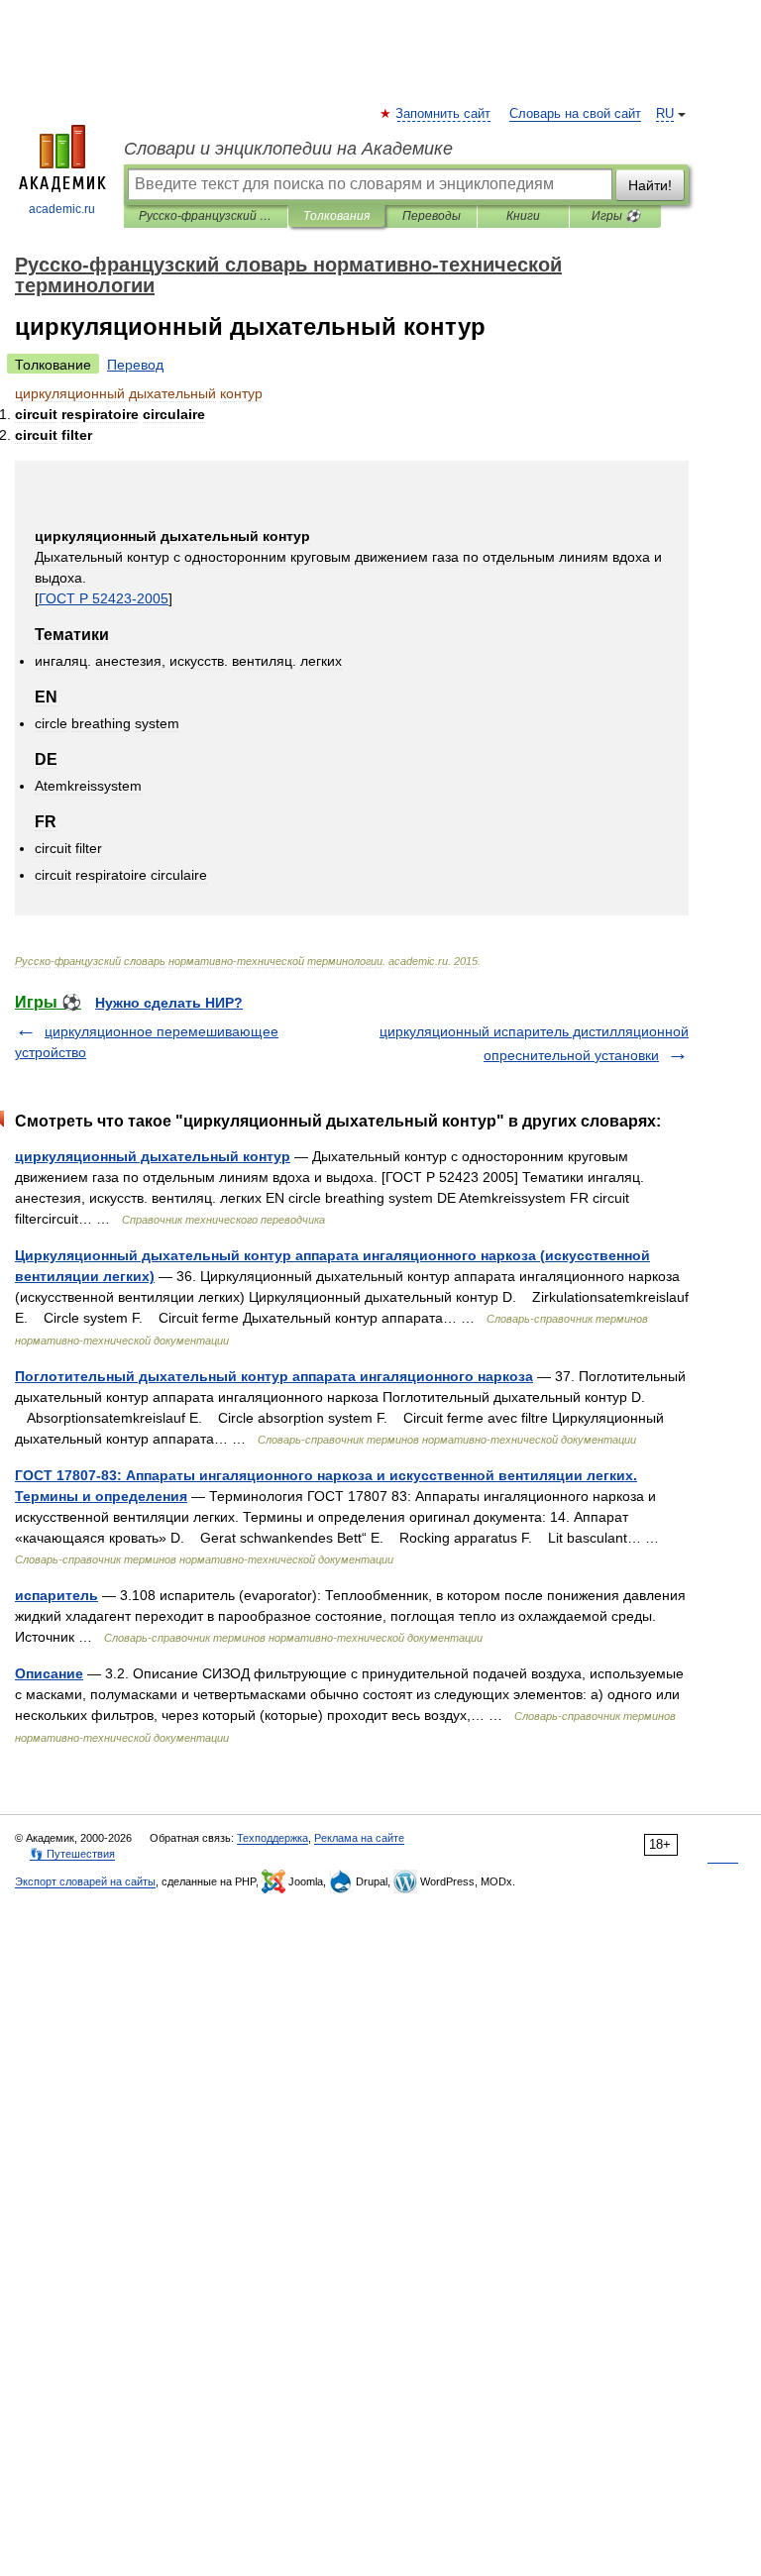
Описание (49, 1673)
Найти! (650, 185)
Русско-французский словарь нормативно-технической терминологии (206, 216)
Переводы (432, 216)
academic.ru (62, 209)
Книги (523, 216)
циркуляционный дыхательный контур (153, 1156)
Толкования (336, 216)
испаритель (56, 1595)
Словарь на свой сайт (575, 114)
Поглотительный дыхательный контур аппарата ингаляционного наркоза (274, 1376)
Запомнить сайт (444, 114)
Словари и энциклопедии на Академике (288, 149)
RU (665, 114)
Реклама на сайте (359, 1838)
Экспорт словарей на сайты (85, 1881)
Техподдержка (272, 1838)
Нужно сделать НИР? (169, 1003)
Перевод (135, 365)
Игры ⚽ (616, 216)
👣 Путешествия (72, 1854)
